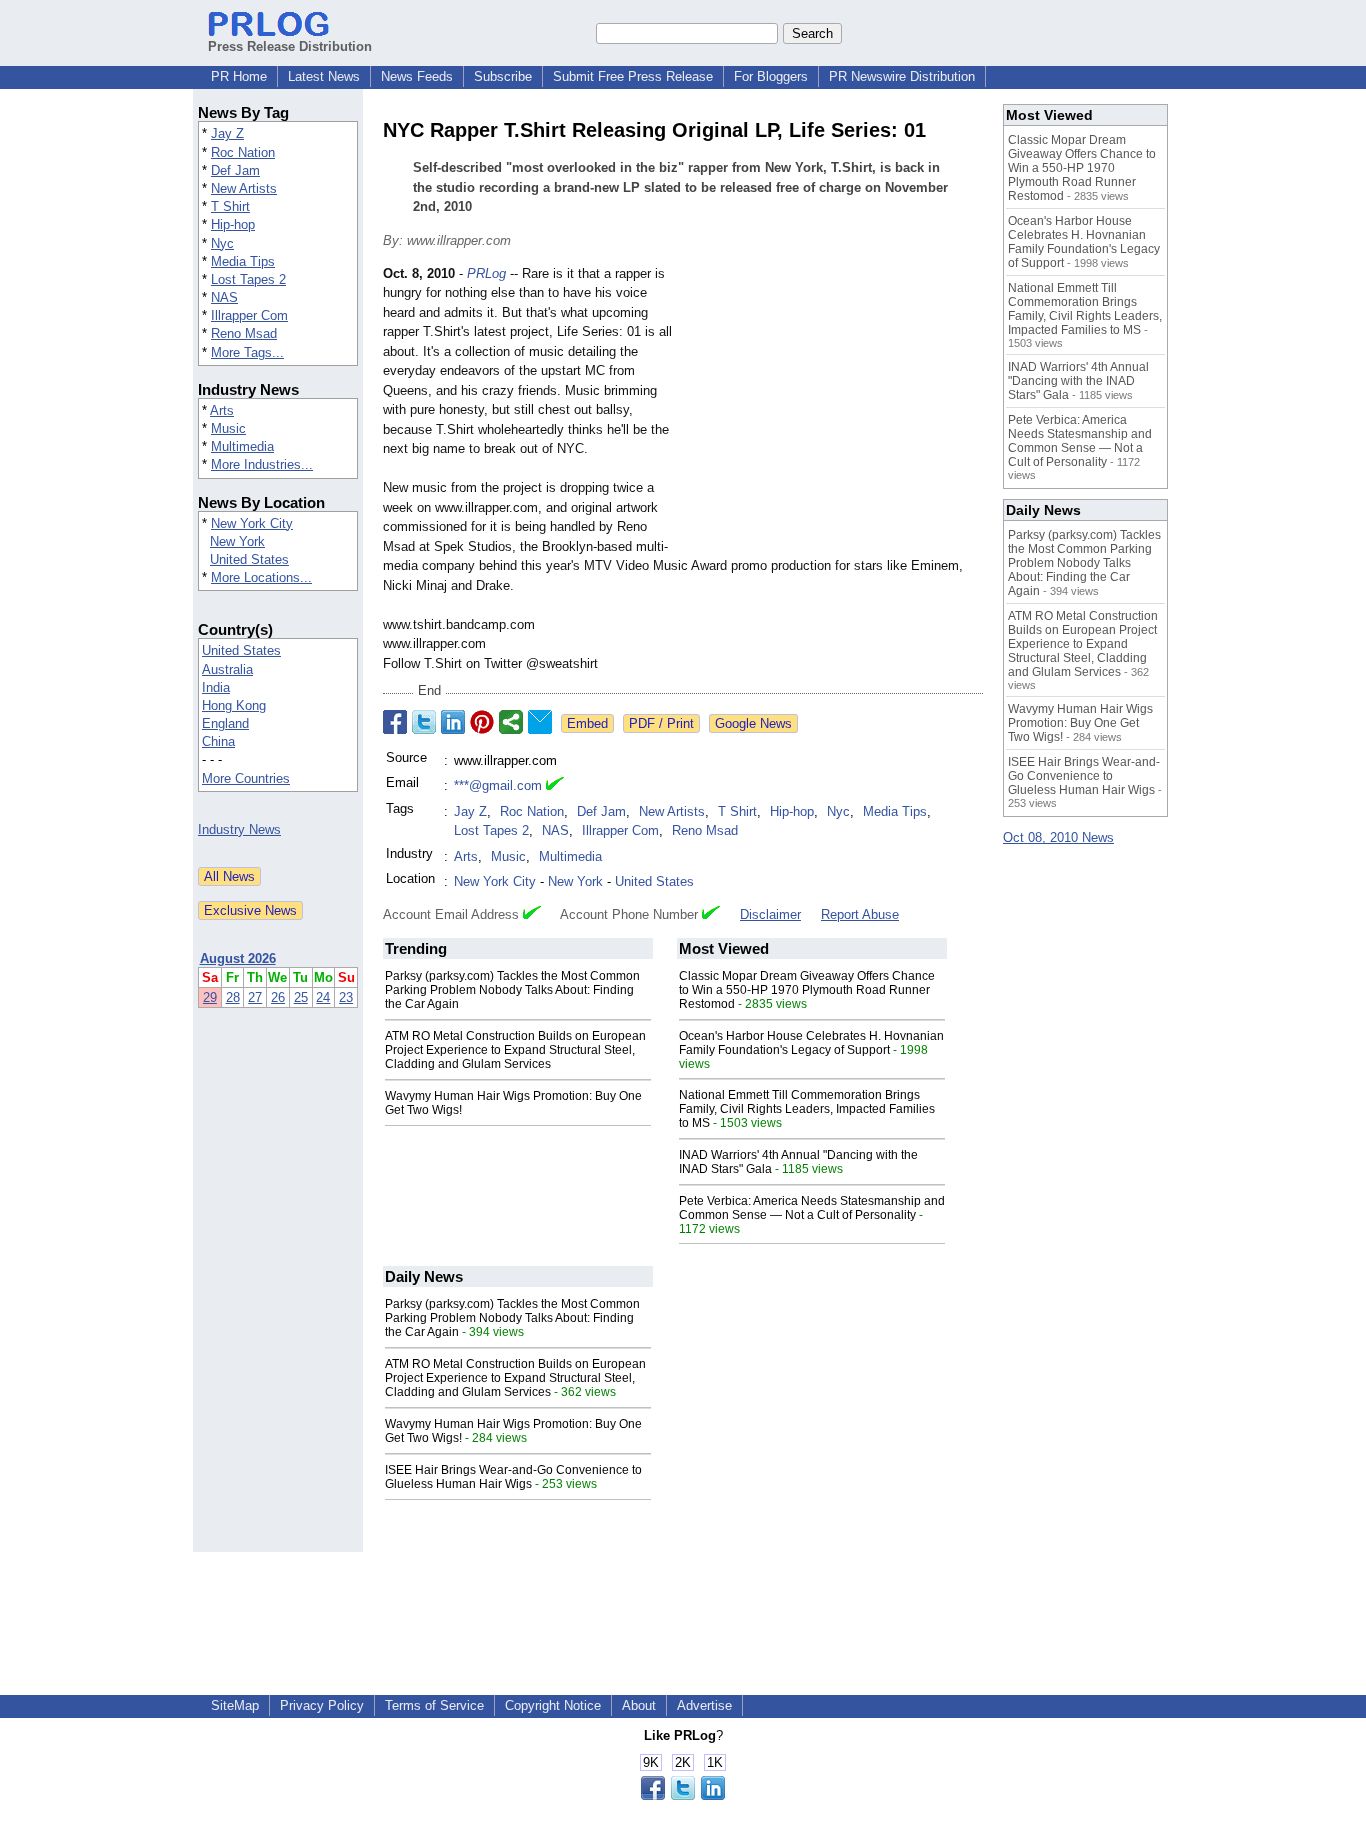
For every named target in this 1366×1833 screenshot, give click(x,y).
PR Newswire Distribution (902, 76)
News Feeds (417, 76)
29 (210, 997)
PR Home (239, 76)
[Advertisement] (833, 411)
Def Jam (235, 170)
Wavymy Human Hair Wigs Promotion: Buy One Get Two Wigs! (1080, 723)
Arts (222, 410)
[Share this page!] (683, 1795)
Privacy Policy (322, 1705)
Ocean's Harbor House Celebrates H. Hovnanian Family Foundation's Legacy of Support (811, 1043)
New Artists (244, 188)
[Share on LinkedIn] (453, 722)
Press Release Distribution (290, 46)
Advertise (704, 1705)
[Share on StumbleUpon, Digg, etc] (511, 722)
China (218, 741)
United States (249, 559)
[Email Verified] (555, 786)
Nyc (222, 243)
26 (278, 997)
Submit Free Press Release (633, 76)
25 (301, 997)
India (216, 687)
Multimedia (242, 446)
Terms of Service (434, 1705)
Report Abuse (860, 914)
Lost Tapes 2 (248, 279)
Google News (753, 723)
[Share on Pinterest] (482, 722)
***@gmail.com (498, 785)
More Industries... (262, 464)
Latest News (324, 76)
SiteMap (235, 1705)
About (639, 1705)
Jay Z (227, 133)
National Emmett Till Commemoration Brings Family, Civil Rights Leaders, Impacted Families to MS (807, 1109)
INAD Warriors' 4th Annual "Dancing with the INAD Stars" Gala (1078, 381)
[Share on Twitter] (424, 722)
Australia (227, 669)
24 (323, 997)
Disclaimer (770, 914)
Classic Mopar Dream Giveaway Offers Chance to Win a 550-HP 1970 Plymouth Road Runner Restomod (807, 990)
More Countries (246, 778)
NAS (224, 297)
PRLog (486, 273)
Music (228, 428)
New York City (252, 523)
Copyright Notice (553, 1705)
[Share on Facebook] (395, 722)
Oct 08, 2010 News (1058, 837)
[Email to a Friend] (540, 722)
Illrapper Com (249, 315)
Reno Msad (244, 333)
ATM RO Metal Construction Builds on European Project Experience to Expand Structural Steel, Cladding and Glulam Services (515, 1050)
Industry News (239, 829)
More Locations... (261, 577)
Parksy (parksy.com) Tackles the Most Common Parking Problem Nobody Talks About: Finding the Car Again (512, 990)
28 (233, 997)
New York (237, 541)
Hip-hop (233, 224)
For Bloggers (771, 76)
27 (255, 997)
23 (346, 997)
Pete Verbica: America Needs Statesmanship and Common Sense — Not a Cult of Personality (812, 1208)
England (225, 723)
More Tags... (247, 352)
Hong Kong (234, 705)
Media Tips (243, 261)
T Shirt (230, 206)
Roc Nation (243, 152)
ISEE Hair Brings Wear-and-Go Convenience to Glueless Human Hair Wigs (513, 1477)
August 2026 (238, 958)
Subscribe (503, 76)
